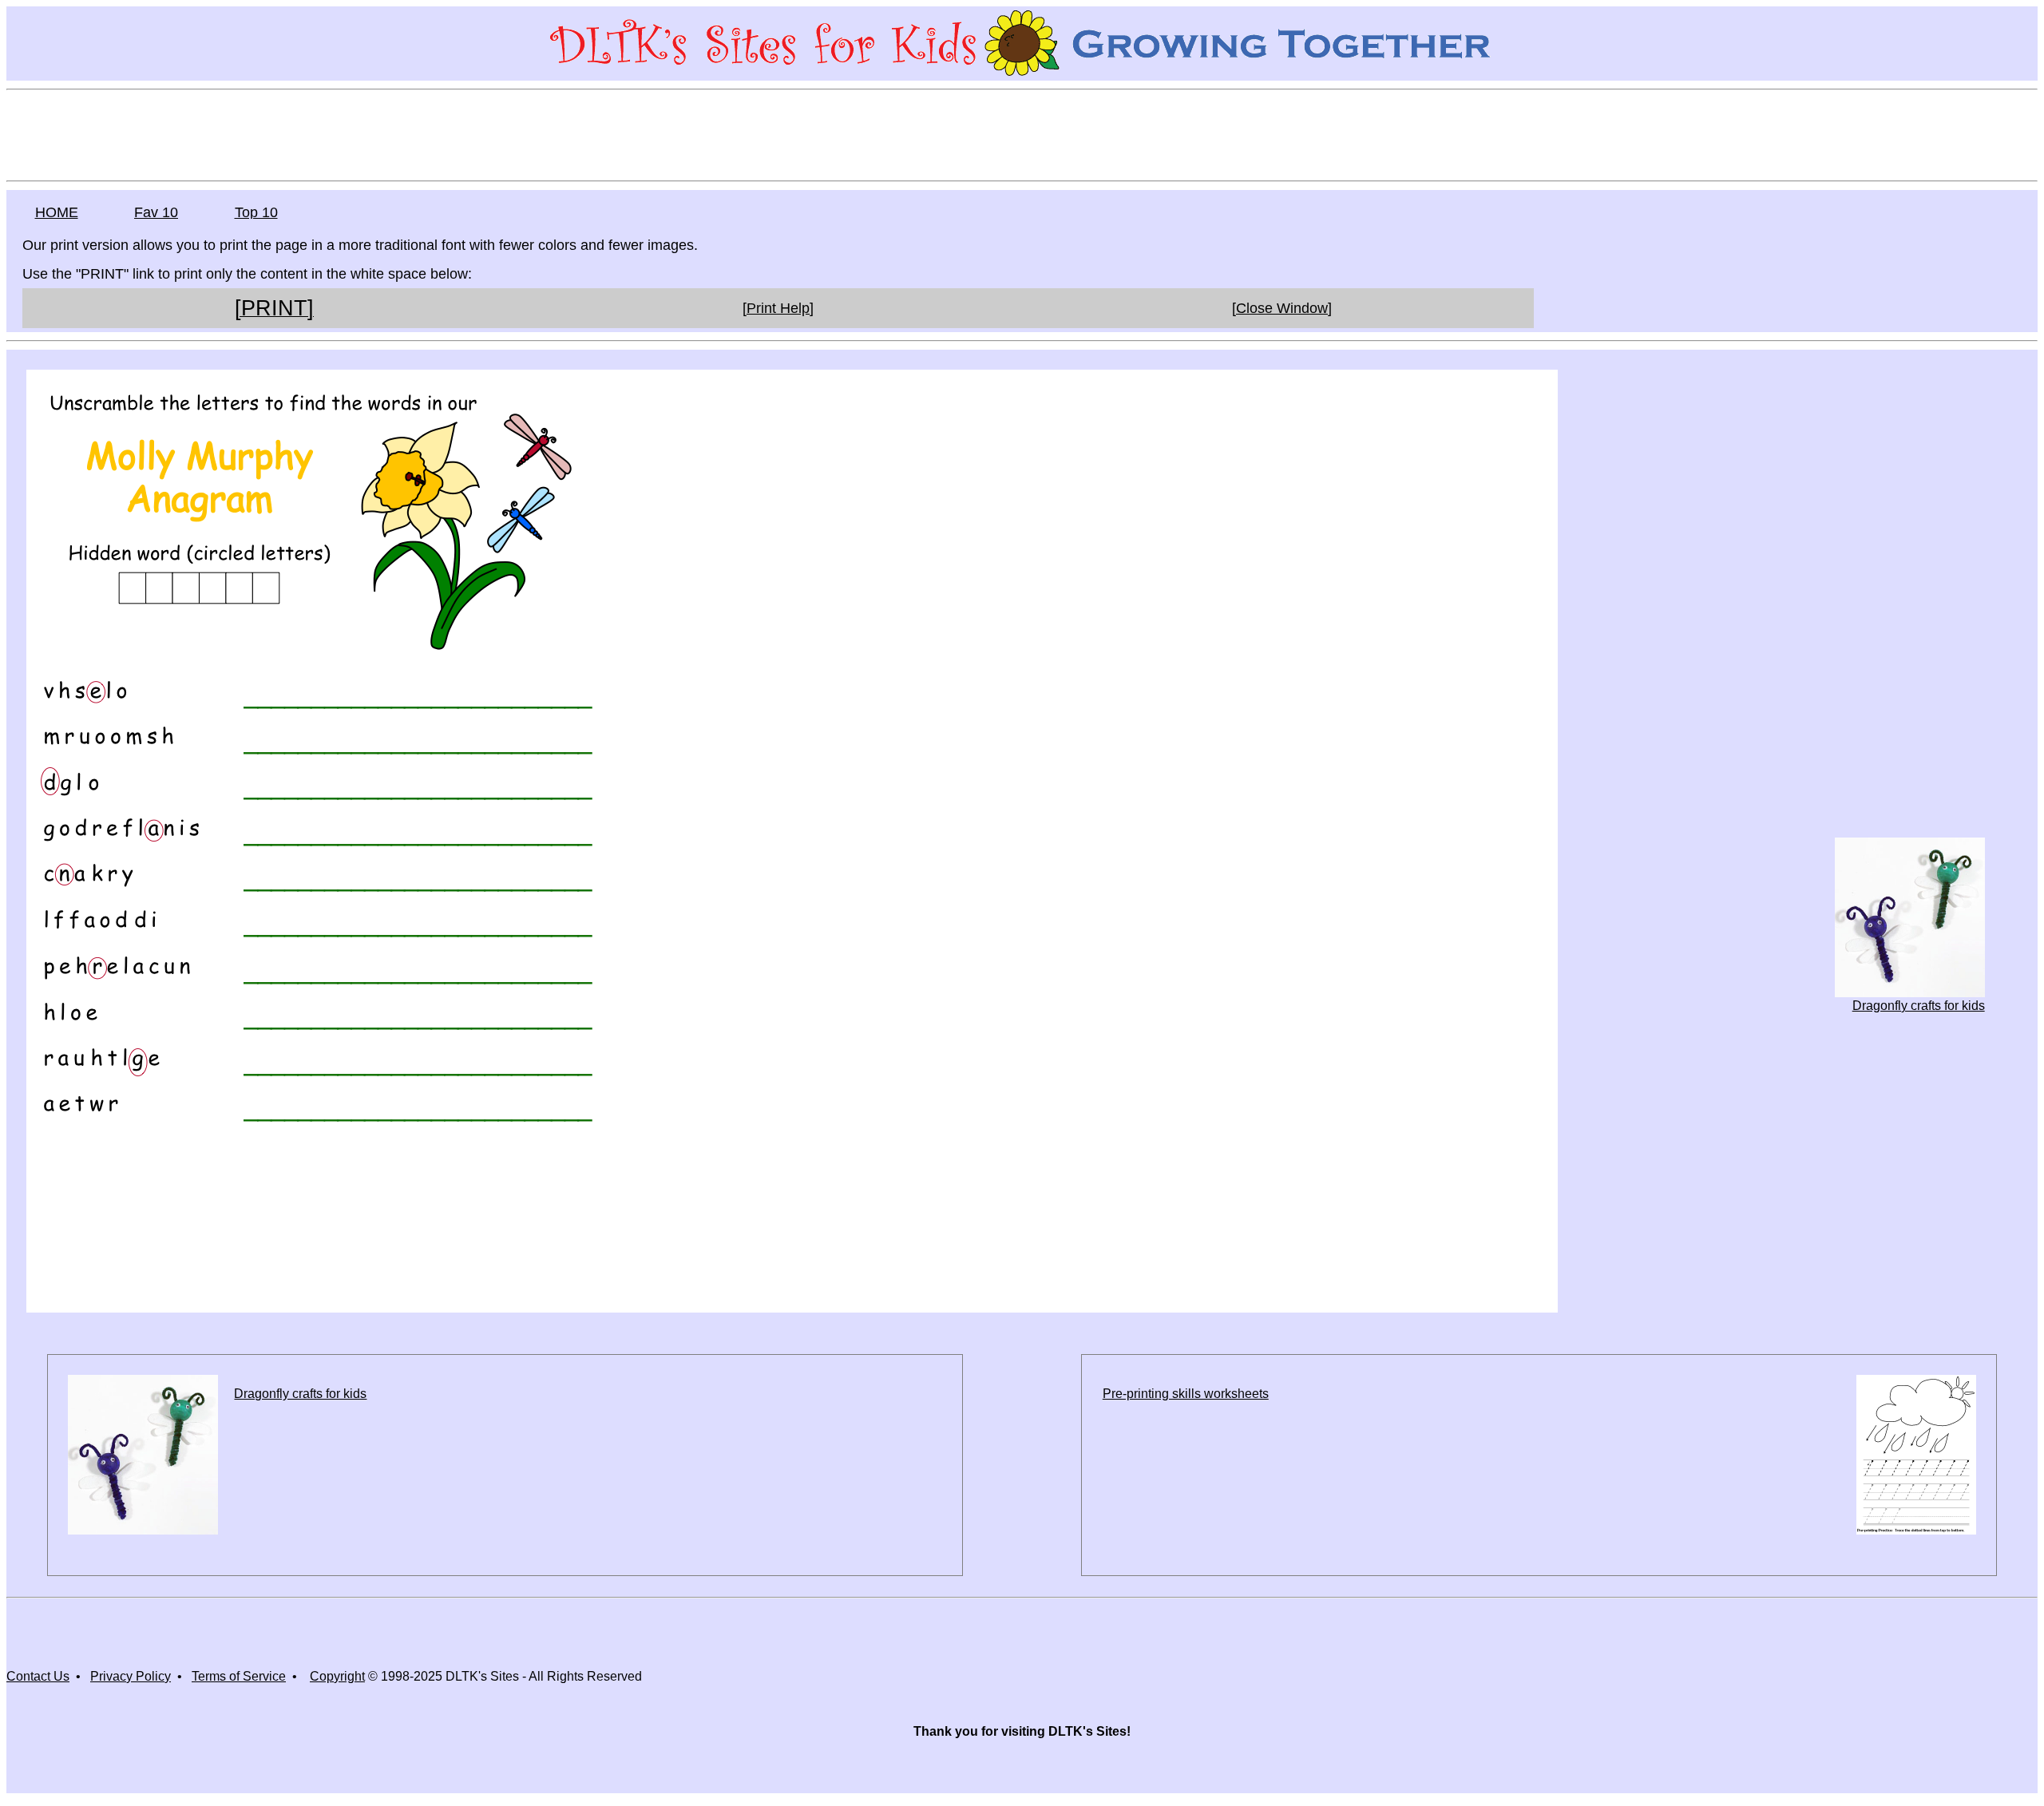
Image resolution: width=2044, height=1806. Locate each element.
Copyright (337, 1676)
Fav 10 (156, 212)
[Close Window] (1282, 308)
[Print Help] (778, 308)
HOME (57, 212)
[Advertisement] (1022, 134)
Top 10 (256, 212)
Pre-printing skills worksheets (1186, 1394)
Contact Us (38, 1676)
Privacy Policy (131, 1676)
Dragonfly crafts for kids (1919, 1006)
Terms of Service (239, 1676)
